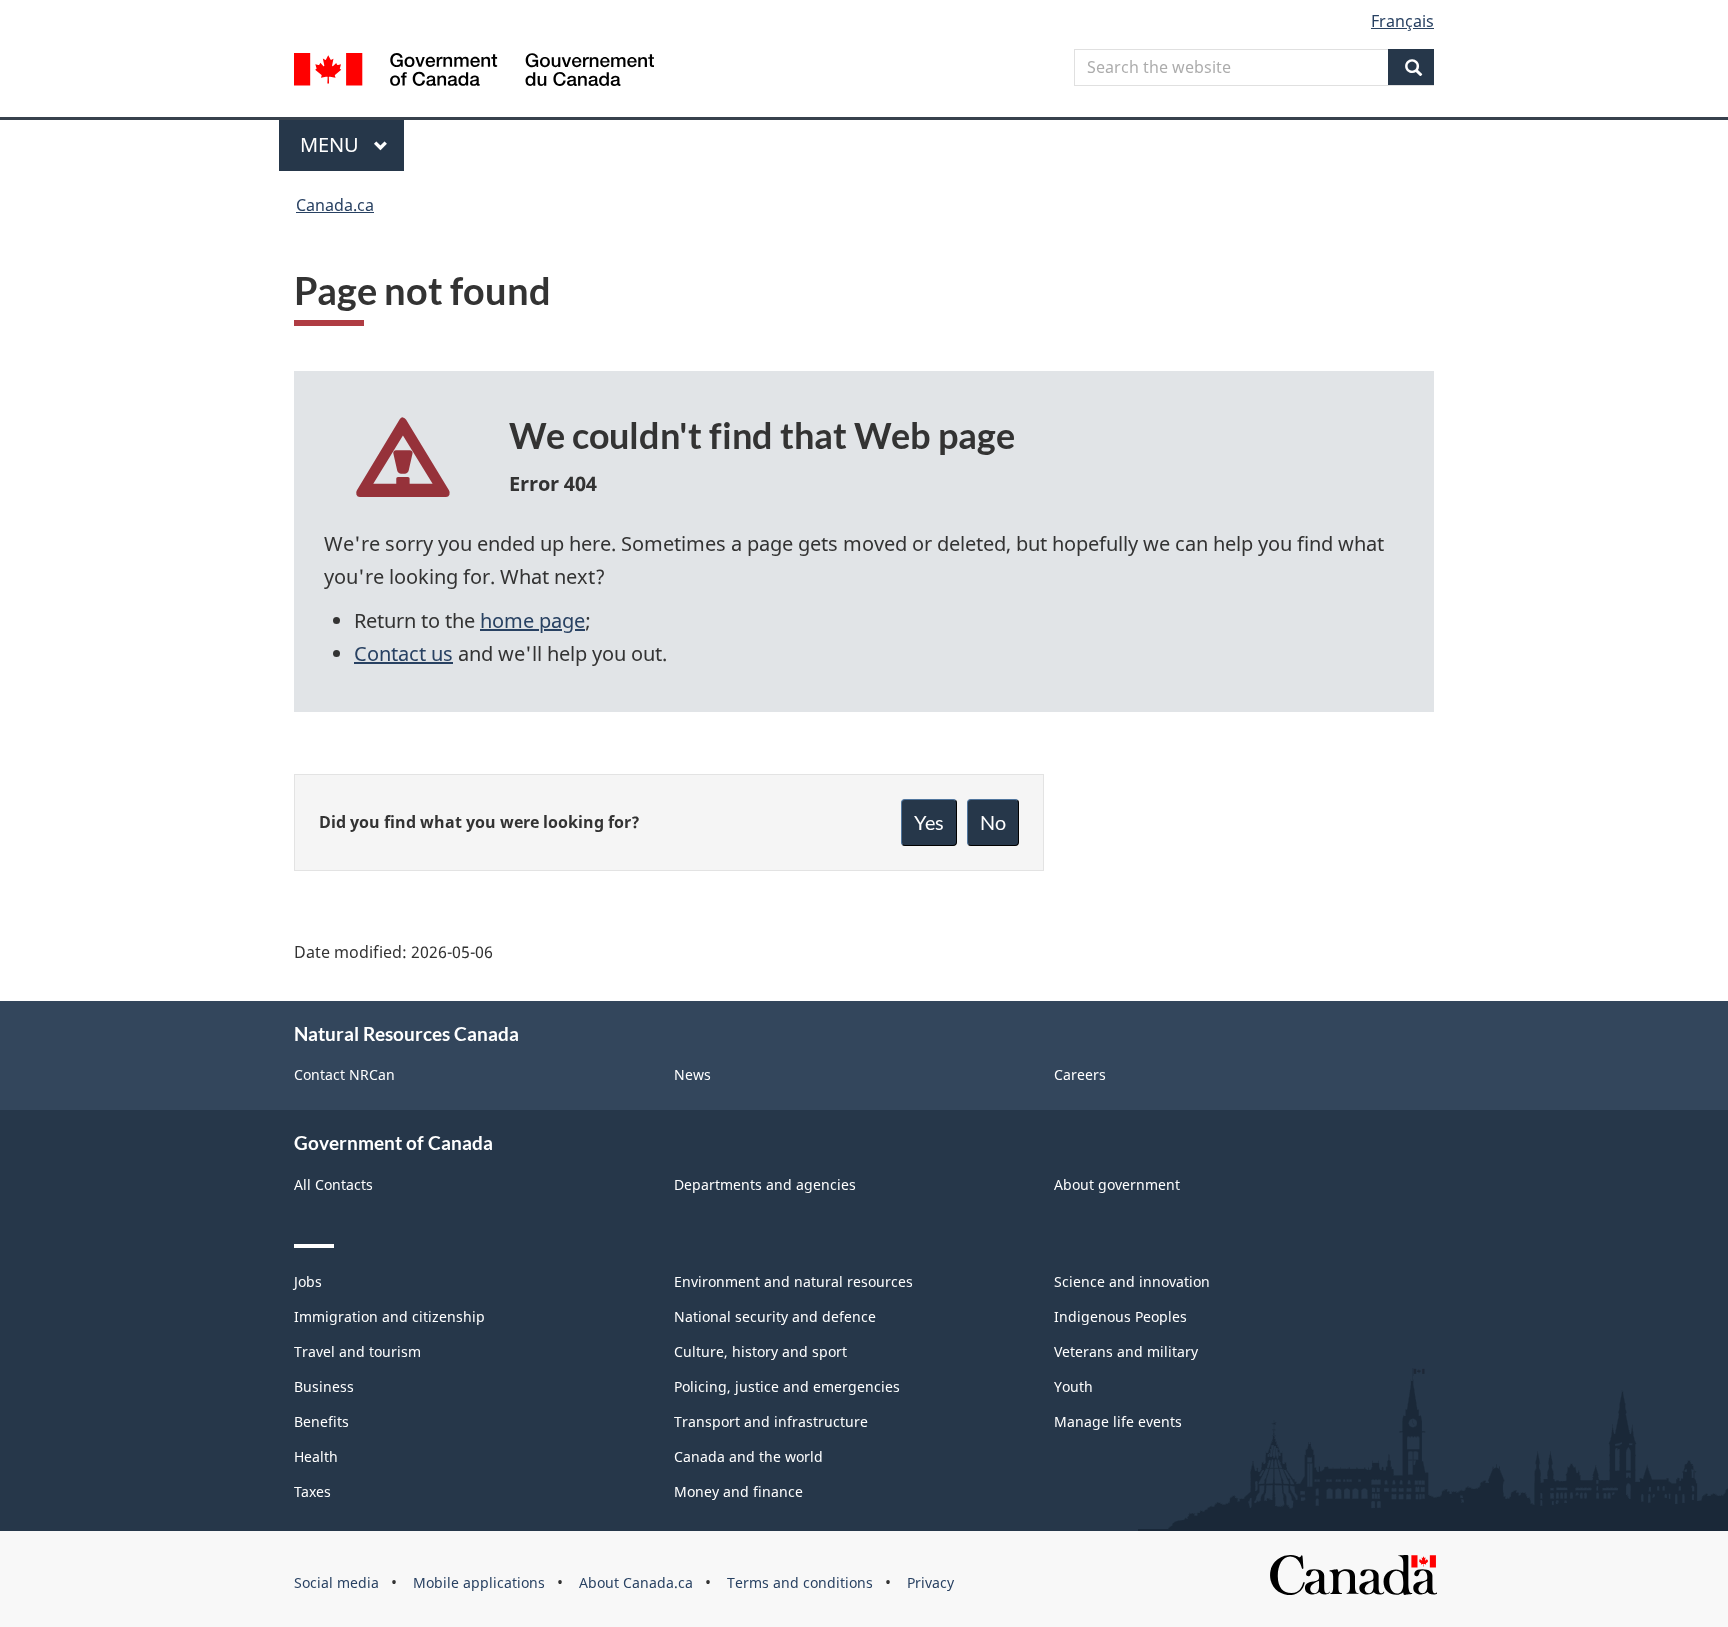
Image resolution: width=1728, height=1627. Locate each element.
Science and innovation (1132, 1281)
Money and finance (738, 1491)
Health (316, 1456)
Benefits (321, 1421)
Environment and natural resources (793, 1281)
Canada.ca (335, 205)
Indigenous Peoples (1120, 1316)
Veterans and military (1126, 1351)
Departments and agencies (765, 1184)
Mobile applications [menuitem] (479, 1582)
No (993, 822)
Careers (1080, 1074)
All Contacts (333, 1184)
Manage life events (1118, 1421)
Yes (929, 822)
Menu (332, 144)
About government (1117, 1184)
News (692, 1074)
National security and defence (775, 1316)
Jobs (308, 1281)
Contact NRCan (344, 1074)
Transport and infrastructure (771, 1421)
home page (532, 620)
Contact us (403, 653)
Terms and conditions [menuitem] (800, 1582)
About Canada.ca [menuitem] (636, 1582)
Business (324, 1386)
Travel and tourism (357, 1351)
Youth (1073, 1386)
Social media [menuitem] (336, 1582)
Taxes (312, 1491)
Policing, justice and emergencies (787, 1386)
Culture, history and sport (760, 1351)
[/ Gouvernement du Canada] (474, 72)
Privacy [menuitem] (930, 1582)
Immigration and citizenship (389, 1316)
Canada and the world (748, 1456)
